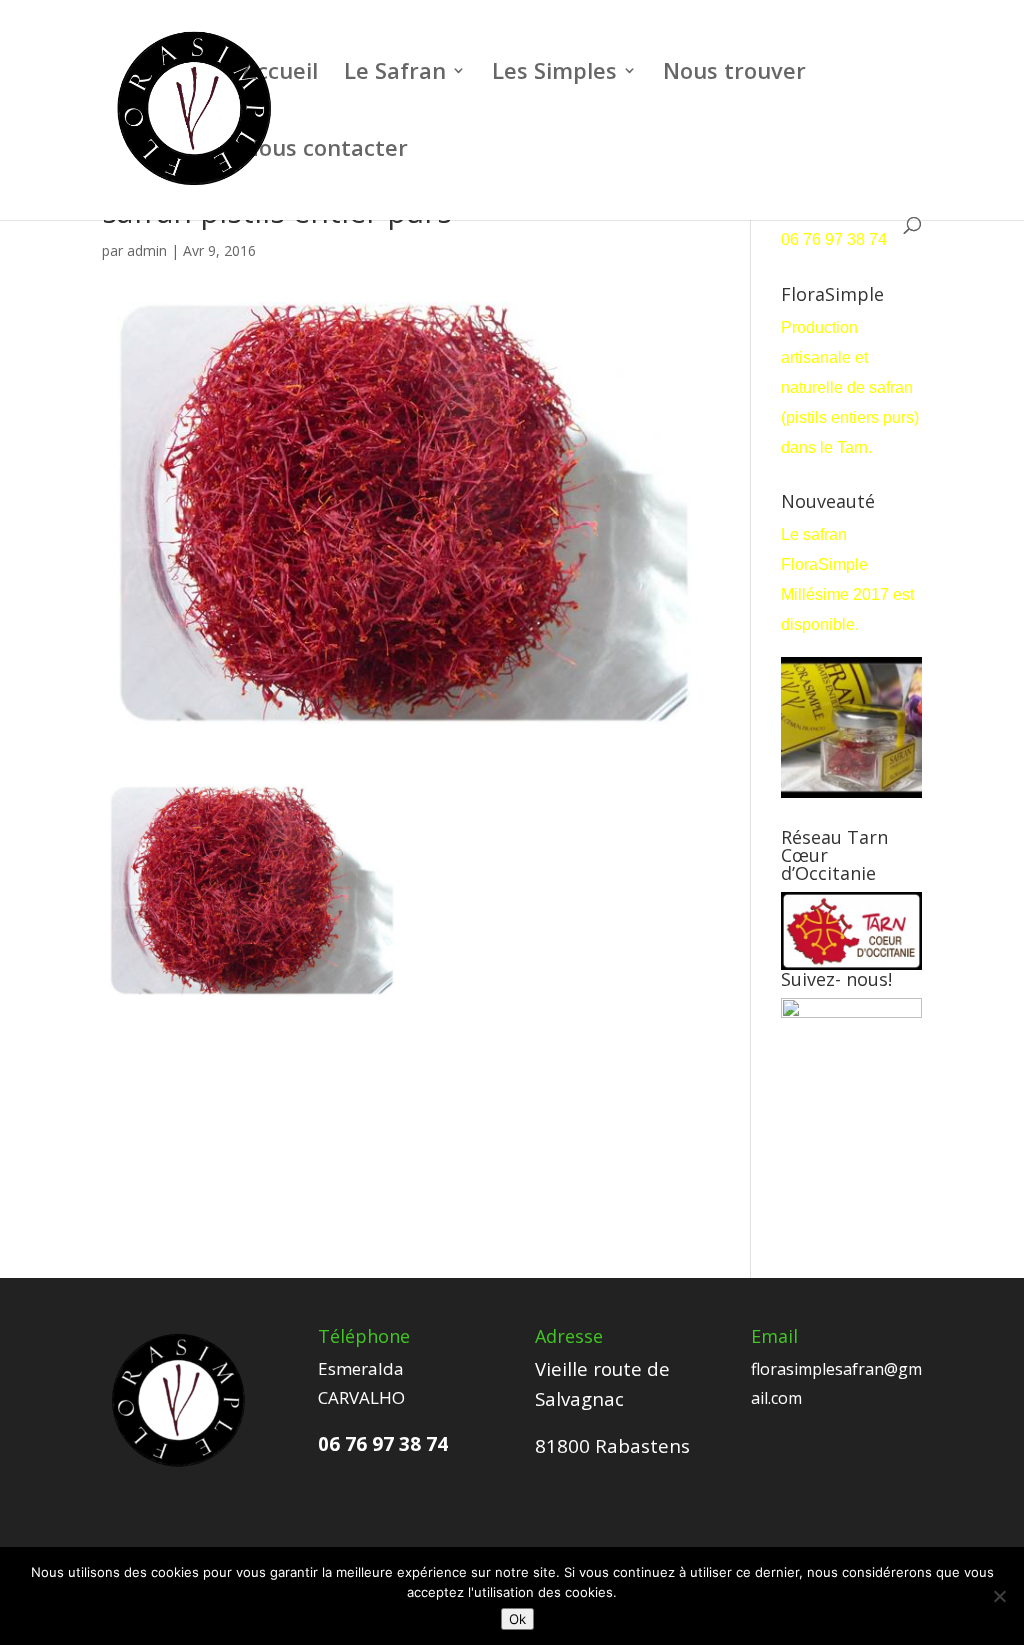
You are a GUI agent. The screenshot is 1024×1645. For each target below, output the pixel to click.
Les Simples (554, 74)
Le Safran (395, 74)
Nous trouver (734, 74)
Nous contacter (325, 151)
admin (147, 250)
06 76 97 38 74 (836, 239)
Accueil (280, 74)
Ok (517, 1619)
